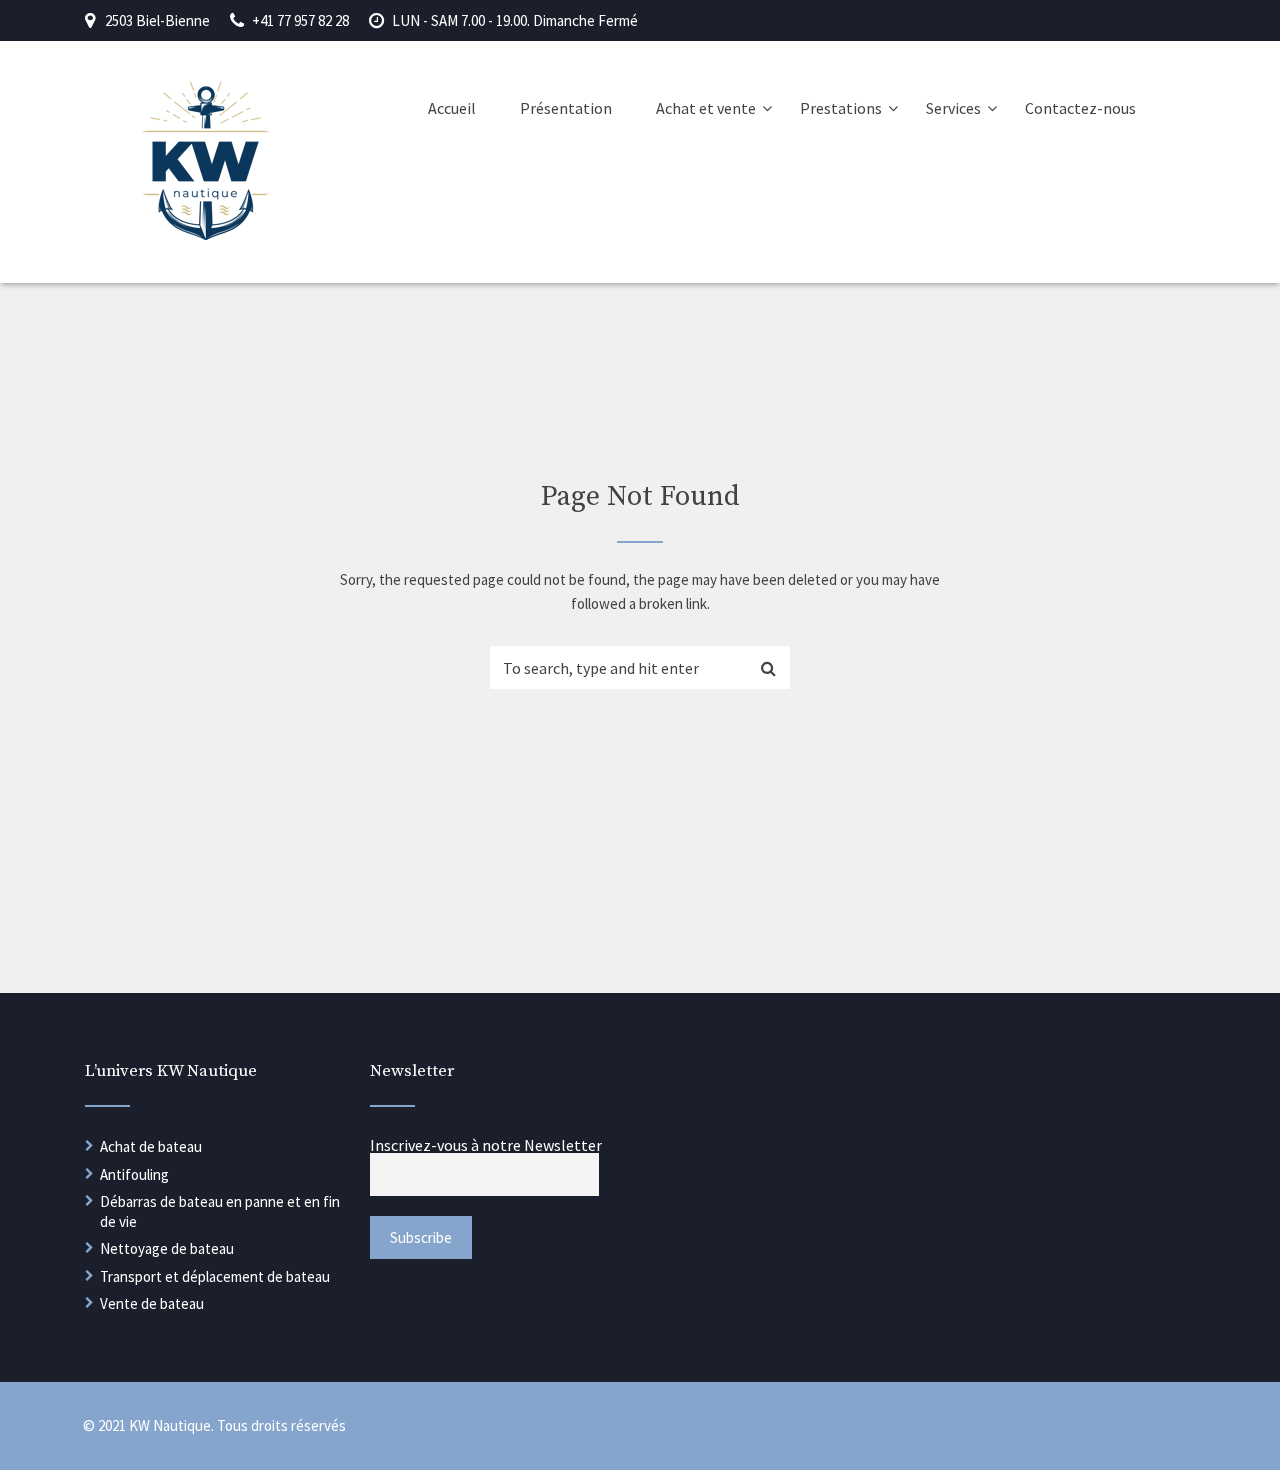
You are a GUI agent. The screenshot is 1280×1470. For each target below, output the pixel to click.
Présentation (566, 108)
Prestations (841, 108)
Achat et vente (706, 108)
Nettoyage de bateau (167, 1248)
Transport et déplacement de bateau (215, 1276)
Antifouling (134, 1174)
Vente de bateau (152, 1303)
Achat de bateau (151, 1146)
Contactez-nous (1080, 108)
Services (953, 108)
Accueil (452, 108)
